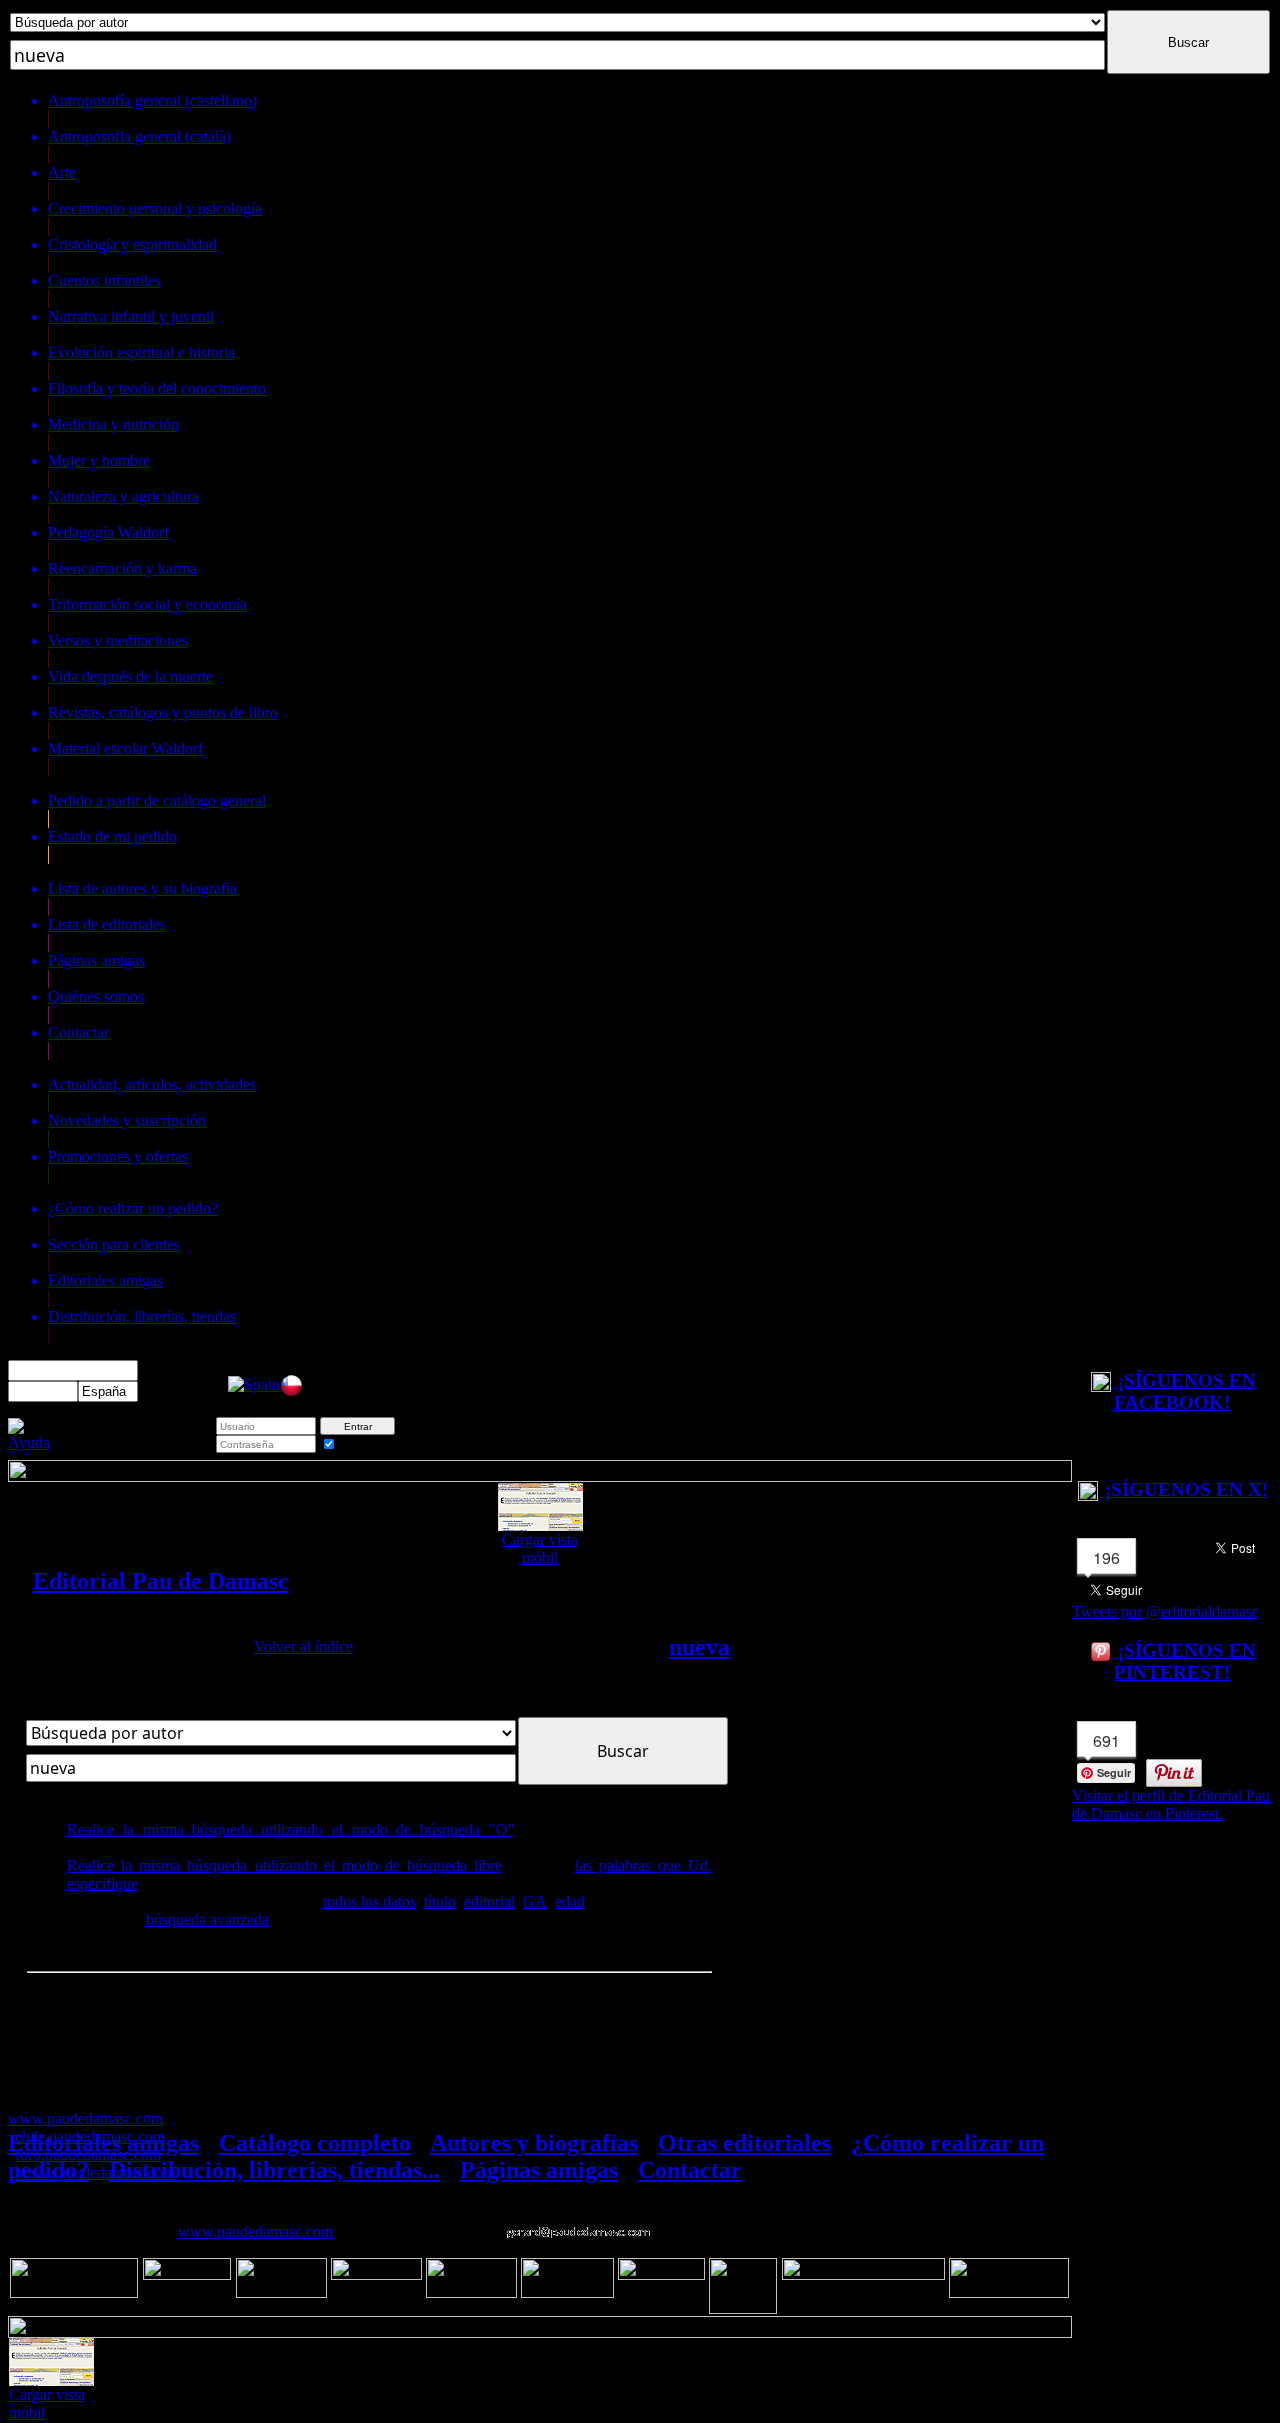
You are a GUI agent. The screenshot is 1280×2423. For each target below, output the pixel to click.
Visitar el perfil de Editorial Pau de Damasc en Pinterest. (1171, 1804)
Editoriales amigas (103, 2143)
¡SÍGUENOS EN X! (1184, 1489)
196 (1106, 1557)
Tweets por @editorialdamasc (1165, 1611)
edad (570, 1901)
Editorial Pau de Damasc (161, 1581)
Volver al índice (303, 1646)
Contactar (690, 2170)
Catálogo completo (315, 2143)
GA (535, 1901)
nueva (699, 1647)
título (440, 1901)
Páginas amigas (539, 2170)
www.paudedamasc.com (255, 2231)
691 (1106, 1740)
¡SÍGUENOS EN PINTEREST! (1184, 1661)
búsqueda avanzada (207, 1919)
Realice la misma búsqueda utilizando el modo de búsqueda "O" (291, 1829)
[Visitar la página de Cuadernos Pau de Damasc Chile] (291, 1391)
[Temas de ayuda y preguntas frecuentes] (29, 1442)
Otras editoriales (744, 2143)
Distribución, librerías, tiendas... (274, 2170)
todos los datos (369, 1901)
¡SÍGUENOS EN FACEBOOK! (1184, 1391)
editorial (489, 1901)
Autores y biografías (534, 2143)
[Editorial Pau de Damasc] (254, 1384)
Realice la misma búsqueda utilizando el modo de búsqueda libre (284, 1865)
